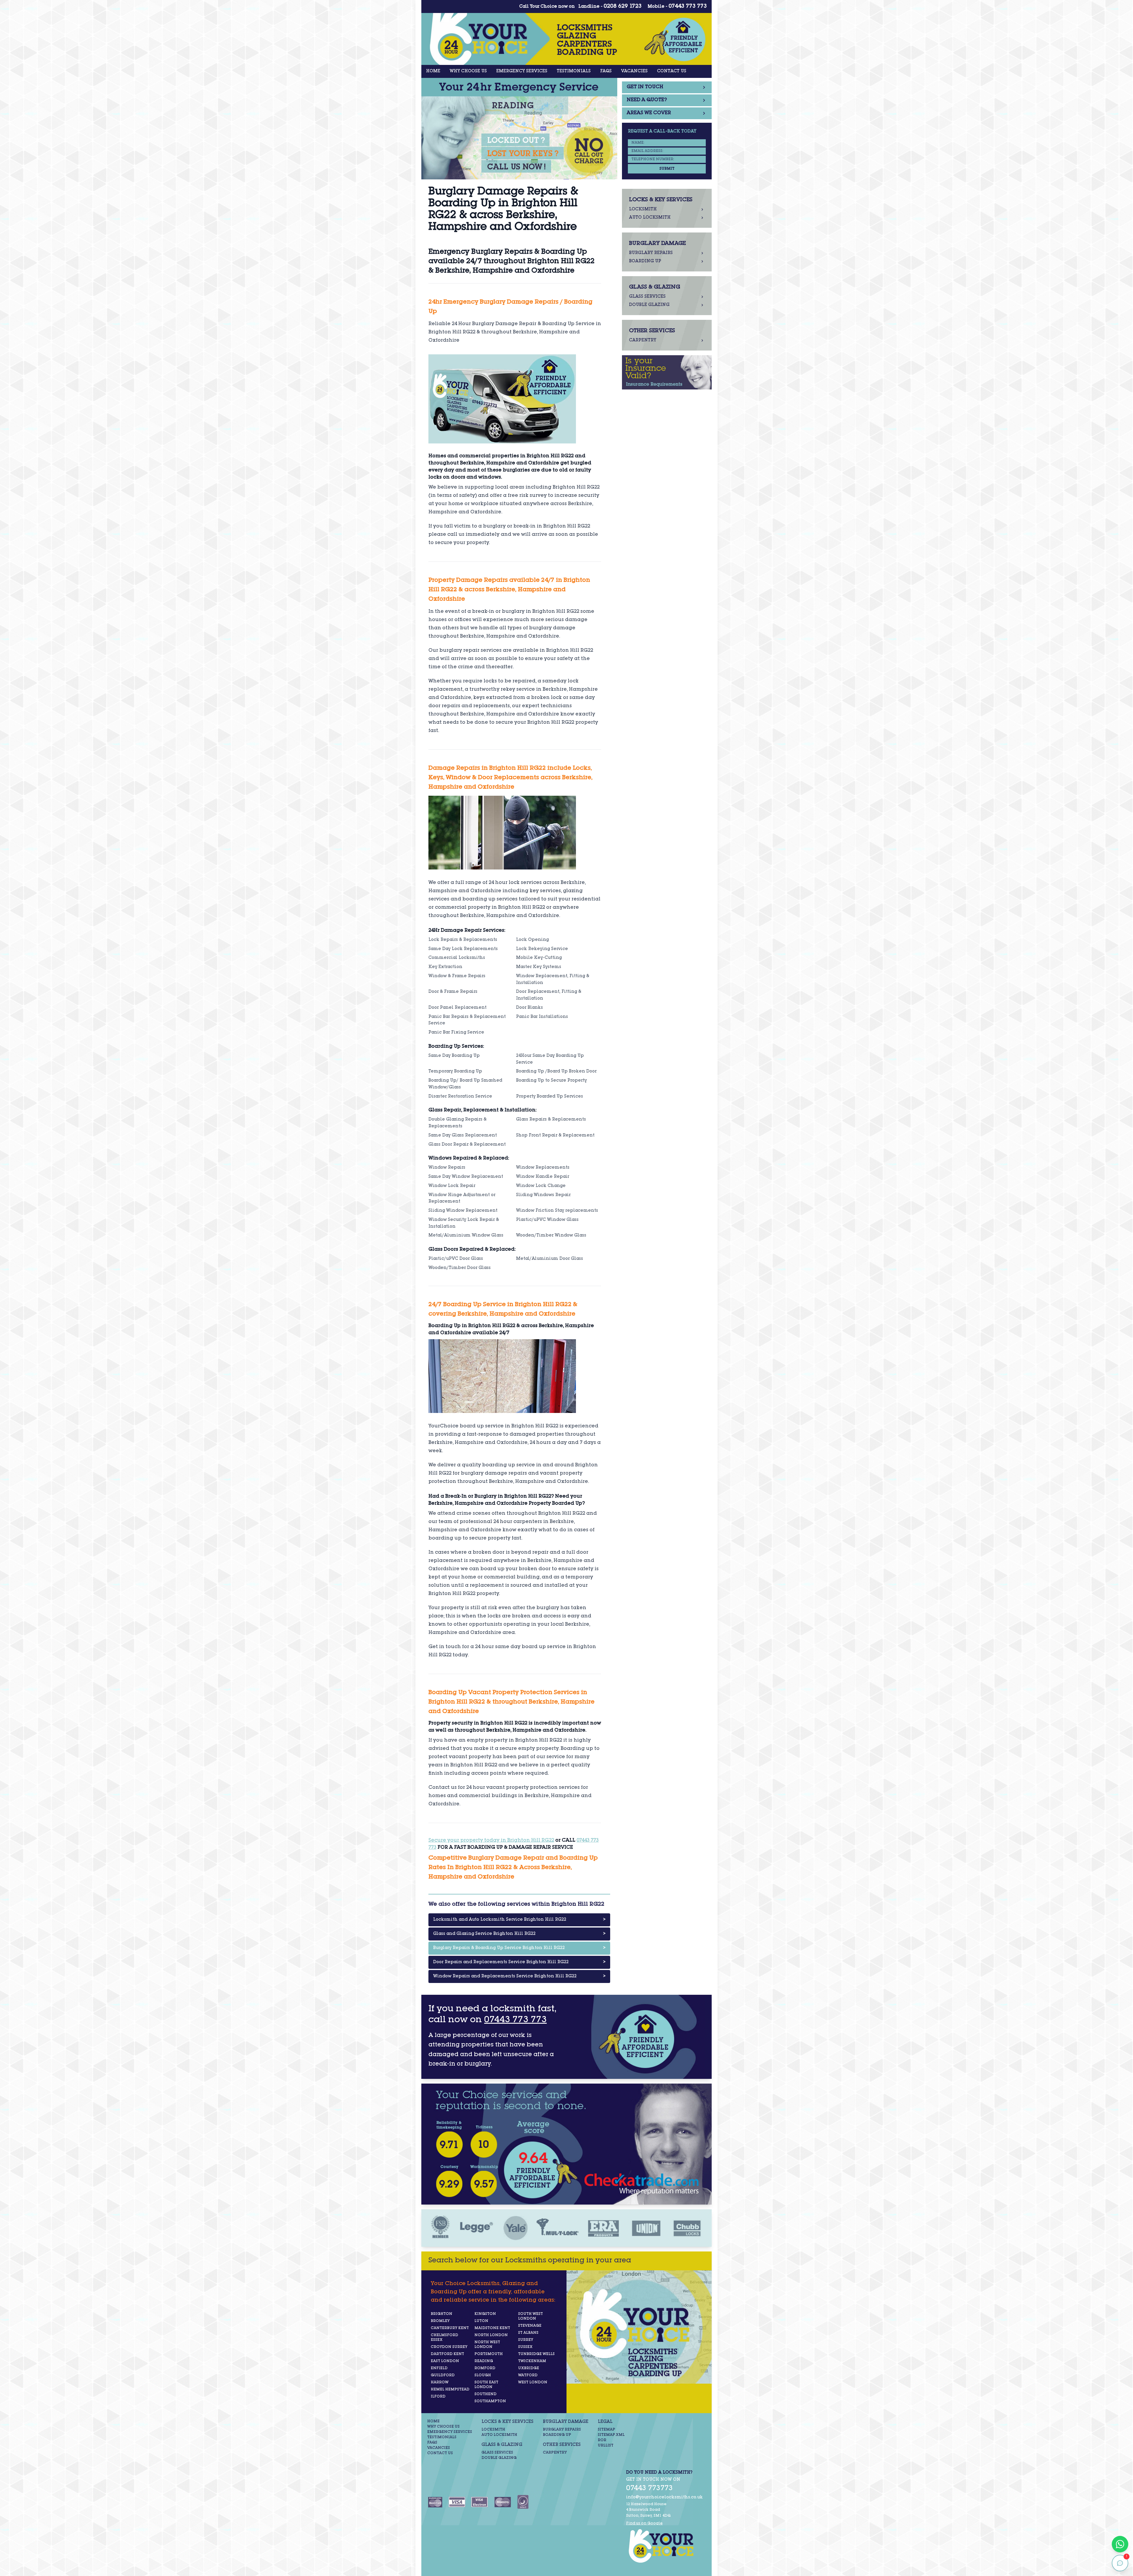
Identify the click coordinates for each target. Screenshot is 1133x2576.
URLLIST (606, 2446)
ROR (602, 2440)
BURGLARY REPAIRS (562, 2430)
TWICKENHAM (532, 2361)
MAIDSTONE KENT (492, 2328)
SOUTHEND (486, 2394)
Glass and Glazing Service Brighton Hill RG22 (519, 1934)
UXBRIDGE (529, 2368)
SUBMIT (667, 169)
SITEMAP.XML (611, 2435)
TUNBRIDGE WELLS (536, 2354)
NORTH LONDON (491, 2335)
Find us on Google (644, 2523)
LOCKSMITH (493, 2430)
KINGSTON (485, 2314)
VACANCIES (634, 71)
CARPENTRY (555, 2453)
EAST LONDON (445, 2361)
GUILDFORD (443, 2375)
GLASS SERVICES (497, 2453)
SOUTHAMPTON (490, 2401)
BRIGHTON (442, 2314)
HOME (433, 71)
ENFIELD (439, 2368)
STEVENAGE (530, 2326)
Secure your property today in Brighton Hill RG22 (491, 1841)
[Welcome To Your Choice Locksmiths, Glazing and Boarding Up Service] (664, 2546)
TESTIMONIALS (574, 71)
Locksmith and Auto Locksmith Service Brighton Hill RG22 (519, 1920)
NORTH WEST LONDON (487, 2345)
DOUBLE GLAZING (499, 2458)
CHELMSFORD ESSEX (444, 2338)
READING (484, 2361)
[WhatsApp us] (1120, 2544)
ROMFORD (485, 2368)
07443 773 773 (688, 6)
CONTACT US (672, 71)
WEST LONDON (533, 2382)
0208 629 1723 (623, 6)
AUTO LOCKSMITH (499, 2435)
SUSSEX (525, 2347)
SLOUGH (483, 2375)
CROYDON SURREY (449, 2347)
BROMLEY (440, 2321)
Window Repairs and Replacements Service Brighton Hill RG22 (519, 1976)
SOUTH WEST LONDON (531, 2316)
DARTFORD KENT (447, 2354)
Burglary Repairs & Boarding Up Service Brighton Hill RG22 (519, 1948)
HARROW (440, 2382)
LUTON (481, 2321)
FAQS (606, 71)
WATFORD (528, 2375)
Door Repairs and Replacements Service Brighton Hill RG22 (519, 1962)
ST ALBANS (528, 2333)
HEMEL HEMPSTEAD (450, 2390)
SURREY (526, 2340)
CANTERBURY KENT (450, 2328)
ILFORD (438, 2397)
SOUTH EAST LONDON (486, 2385)
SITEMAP (606, 2430)
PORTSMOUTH (489, 2354)
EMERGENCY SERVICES (522, 71)
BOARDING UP (557, 2435)
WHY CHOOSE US (468, 71)
